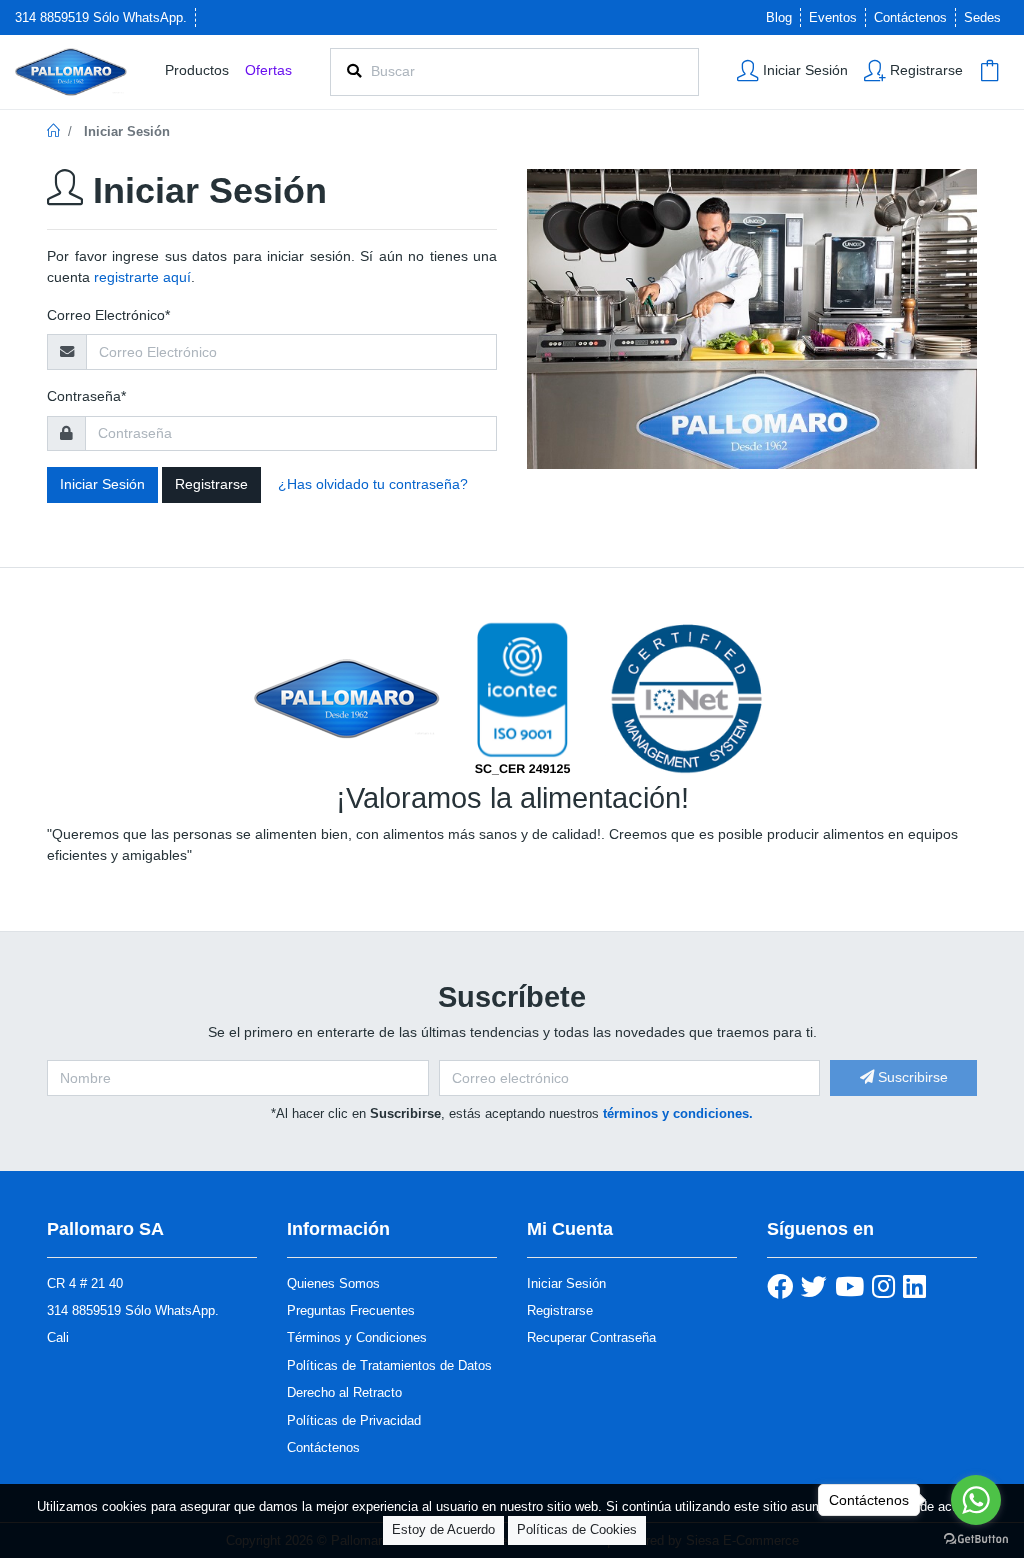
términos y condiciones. (678, 1113)
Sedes (982, 17)
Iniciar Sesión (102, 484)
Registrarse (211, 484)
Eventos (833, 17)
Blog (779, 17)
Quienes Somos (333, 1283)
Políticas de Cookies (577, 1530)
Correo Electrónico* (108, 315)
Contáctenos (910, 17)
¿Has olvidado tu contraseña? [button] (373, 484)
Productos (197, 70)
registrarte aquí (142, 277)
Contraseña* (86, 396)
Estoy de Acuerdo (443, 1530)
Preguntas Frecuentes (351, 1310)
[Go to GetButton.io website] (976, 1538)
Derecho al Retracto (344, 1392)
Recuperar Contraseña (591, 1337)
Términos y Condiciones (357, 1337)
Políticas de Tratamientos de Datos (389, 1365)
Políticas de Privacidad (354, 1420)
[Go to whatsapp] (976, 1500)
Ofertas (268, 70)
